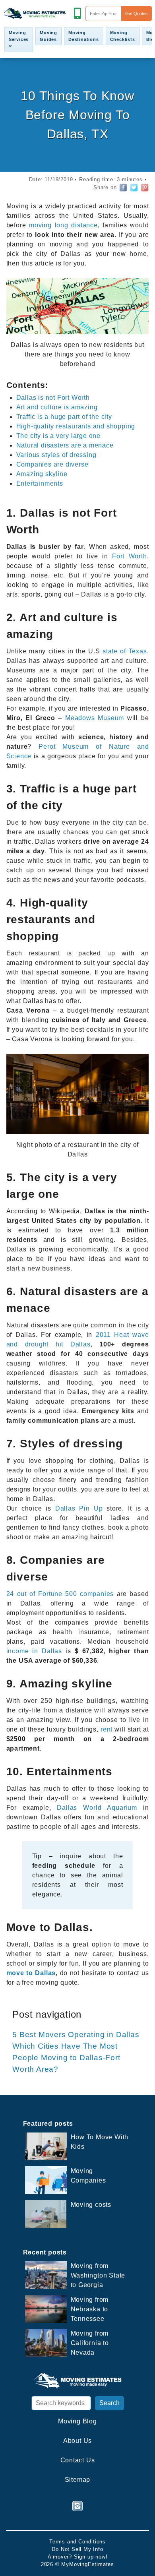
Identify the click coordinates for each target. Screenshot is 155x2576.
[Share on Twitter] (134, 188)
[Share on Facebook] (123, 188)
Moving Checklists (123, 36)
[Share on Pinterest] (145, 188)
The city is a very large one (58, 436)
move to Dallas (31, 1973)
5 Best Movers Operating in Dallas (76, 2035)
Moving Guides (48, 36)
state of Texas (125, 651)
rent (107, 1729)
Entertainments (40, 483)
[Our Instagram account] (77, 2506)
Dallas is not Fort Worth (53, 398)
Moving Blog (77, 2421)
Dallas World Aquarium (97, 1808)
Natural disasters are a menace (65, 445)
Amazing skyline (42, 474)
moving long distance (63, 225)
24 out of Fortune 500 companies (60, 1594)
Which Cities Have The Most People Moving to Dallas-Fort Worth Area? (66, 2058)
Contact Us (78, 2460)
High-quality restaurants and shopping (76, 426)
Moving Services (19, 36)
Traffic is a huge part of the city (64, 417)
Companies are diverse (52, 464)
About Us (77, 2441)
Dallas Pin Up (77, 1508)
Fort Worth (130, 556)
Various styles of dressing (56, 455)
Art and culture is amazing (57, 407)
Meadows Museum (95, 718)
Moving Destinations (84, 36)
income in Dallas (34, 1651)
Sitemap (78, 2480)
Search (109, 2403)
